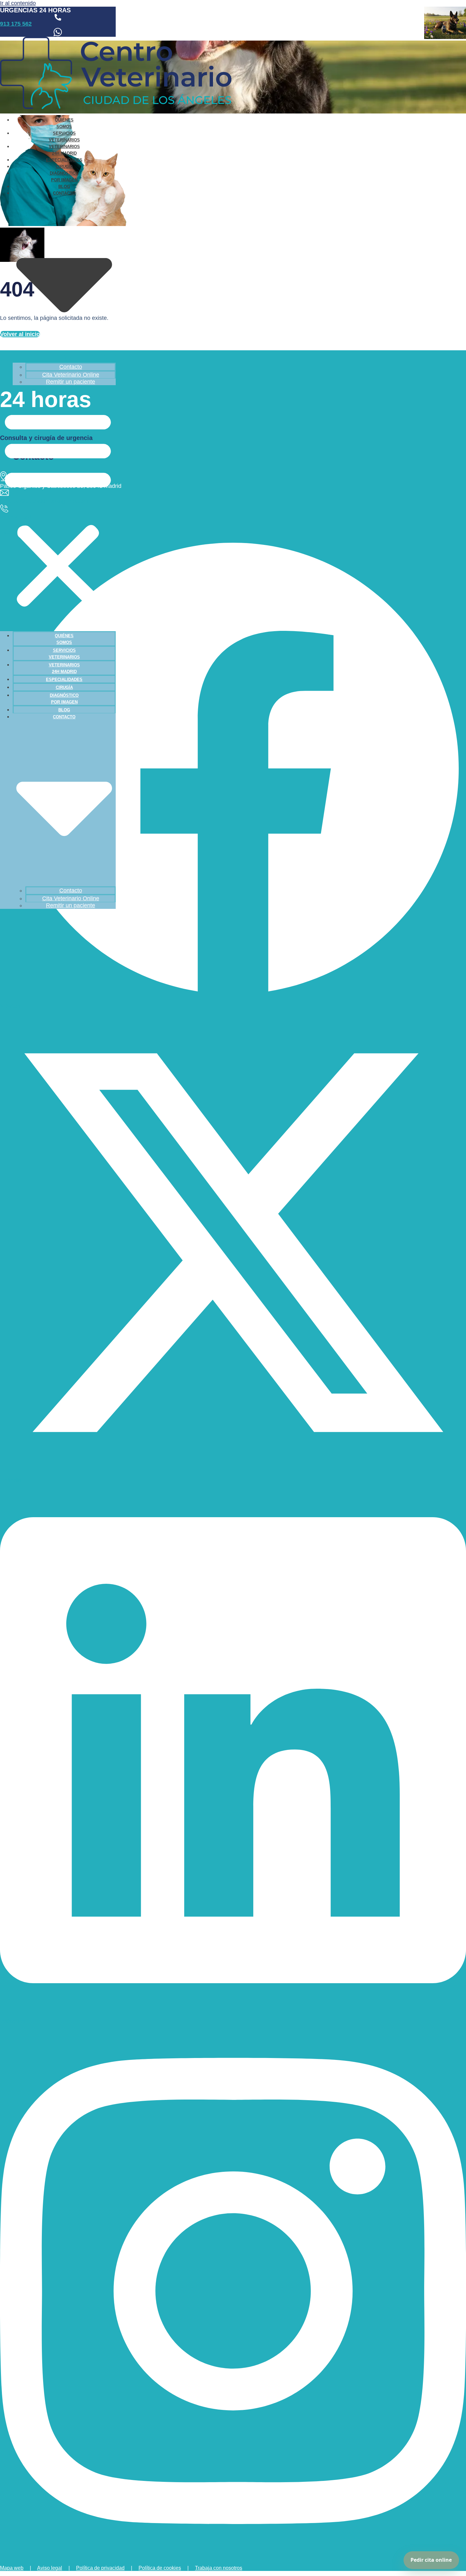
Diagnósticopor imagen (64, 177)
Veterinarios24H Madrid (64, 150)
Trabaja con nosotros (219, 2568)
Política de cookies (160, 2568)
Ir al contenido (18, 3)
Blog (64, 187)
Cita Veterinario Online (71, 375)
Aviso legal (50, 2568)
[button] (58, 508)
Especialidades (64, 160)
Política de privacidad (100, 2568)
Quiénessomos (64, 123)
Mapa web (12, 2568)
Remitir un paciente (71, 382)
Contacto (71, 367)
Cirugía (64, 167)
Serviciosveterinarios (64, 137)
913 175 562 (16, 24)
